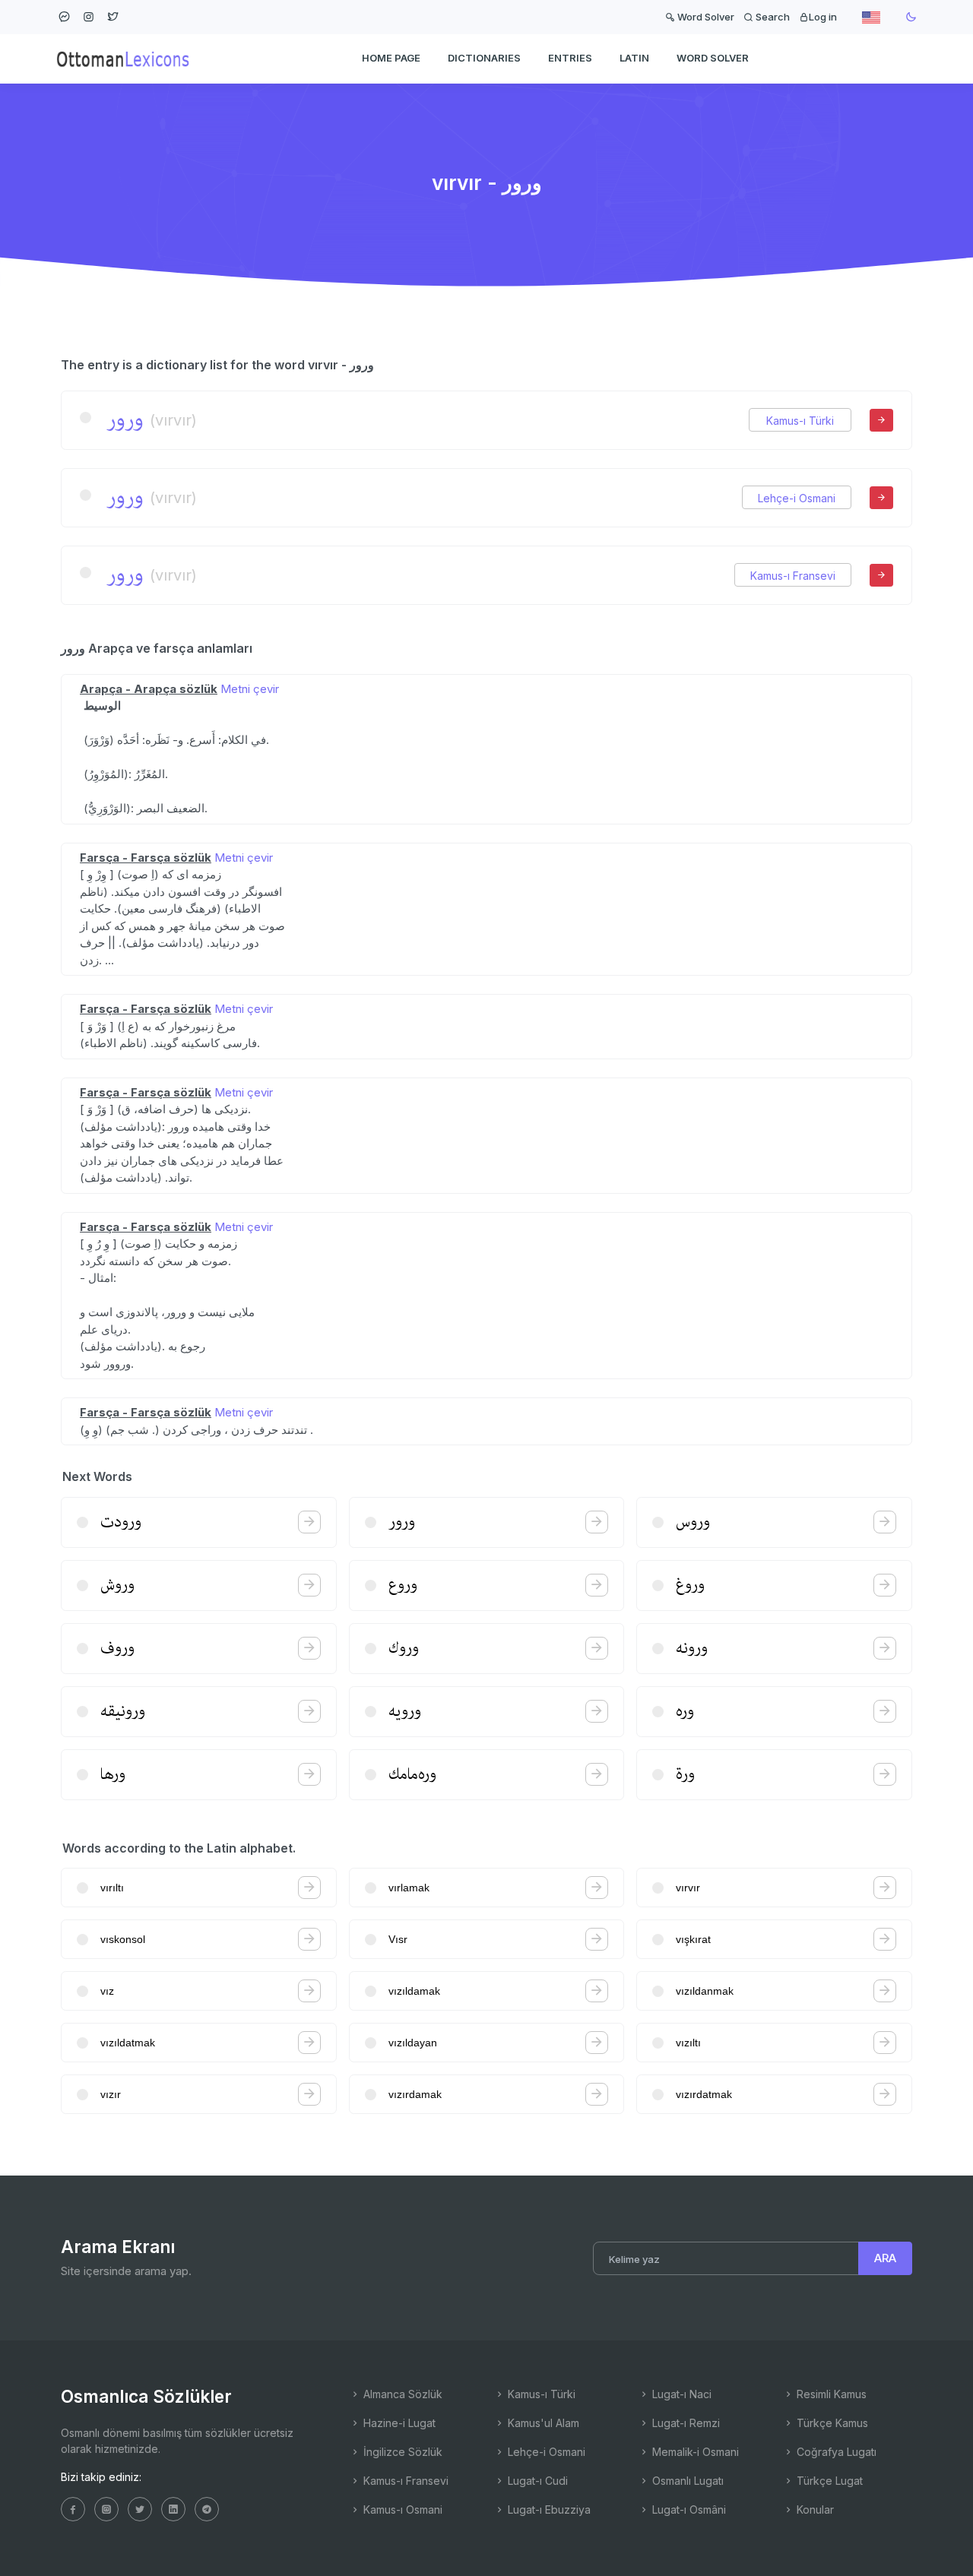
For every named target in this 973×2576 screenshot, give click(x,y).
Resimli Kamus (830, 2394)
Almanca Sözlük (401, 2394)
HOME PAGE (391, 58)
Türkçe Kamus (831, 2423)
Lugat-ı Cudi (536, 2481)
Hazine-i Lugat (398, 2423)
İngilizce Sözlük (401, 2452)
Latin (634, 58)
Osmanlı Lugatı (686, 2481)
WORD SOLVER (713, 58)
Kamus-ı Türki (800, 421)
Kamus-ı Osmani (401, 2510)
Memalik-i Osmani (694, 2452)
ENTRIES (570, 58)
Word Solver (705, 17)
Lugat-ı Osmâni (688, 2510)
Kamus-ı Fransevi (793, 576)
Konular (814, 2510)
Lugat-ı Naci (680, 2394)
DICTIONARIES (484, 58)
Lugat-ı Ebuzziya (548, 2510)
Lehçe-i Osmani (797, 498)
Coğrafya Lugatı (835, 2452)
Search (772, 17)
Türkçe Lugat (828, 2481)
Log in (823, 17)
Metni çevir (250, 689)
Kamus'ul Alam (542, 2423)
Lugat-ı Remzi (685, 2423)
